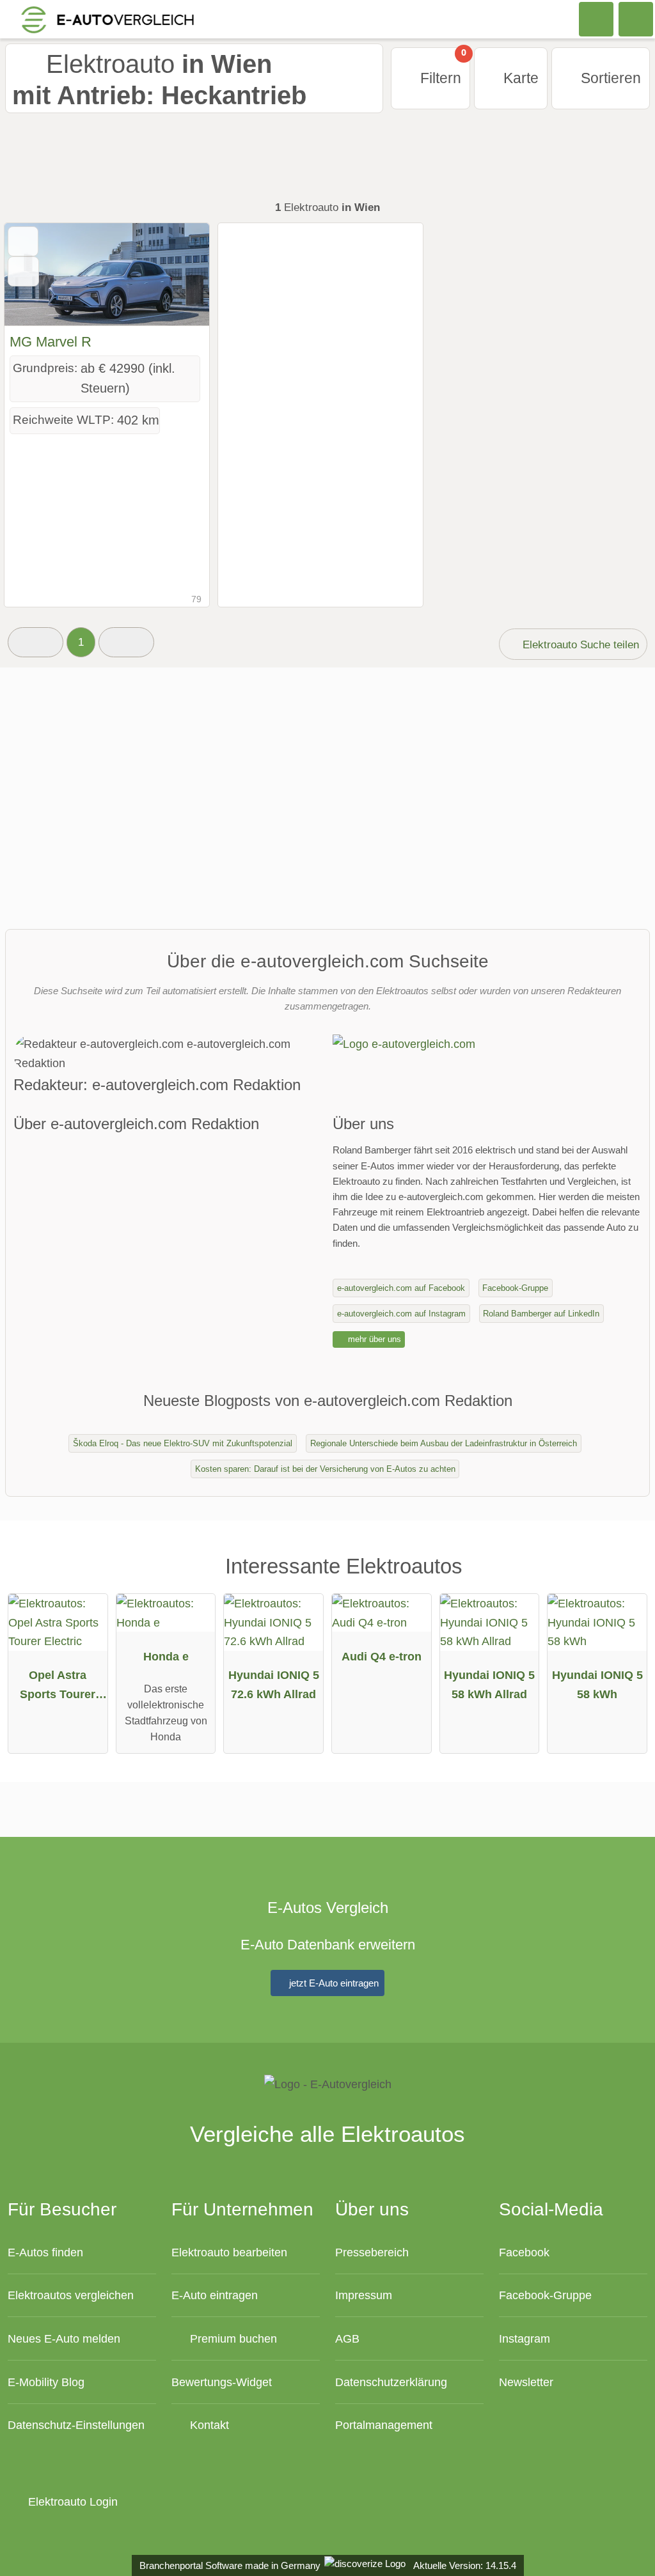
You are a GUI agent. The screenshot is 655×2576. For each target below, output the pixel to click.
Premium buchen (232, 2338)
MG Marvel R (51, 342)
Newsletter (526, 2382)
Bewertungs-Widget (222, 2382)
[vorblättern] (177, 275)
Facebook (524, 2252)
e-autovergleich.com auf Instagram (401, 1314)
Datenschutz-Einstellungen (76, 2425)
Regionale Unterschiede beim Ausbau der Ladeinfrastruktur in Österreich (444, 1443)
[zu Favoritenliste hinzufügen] (23, 241)
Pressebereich (372, 2252)
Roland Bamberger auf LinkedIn (541, 1314)
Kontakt (208, 2425)
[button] (36, 642)
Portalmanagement (384, 2425)
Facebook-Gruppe (515, 1288)
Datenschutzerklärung (391, 2382)
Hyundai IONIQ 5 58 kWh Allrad (489, 1684)
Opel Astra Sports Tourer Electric (58, 1687)
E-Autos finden (45, 2252)
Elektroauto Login (71, 2502)
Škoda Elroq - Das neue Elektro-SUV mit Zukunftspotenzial (183, 1443)
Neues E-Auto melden (64, 2338)
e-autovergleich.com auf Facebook (401, 1288)
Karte (519, 78)
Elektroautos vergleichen (71, 2295)
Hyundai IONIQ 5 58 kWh (597, 1684)
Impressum (364, 2295)
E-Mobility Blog (46, 2382)
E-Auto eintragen (215, 2295)
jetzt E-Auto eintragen (333, 1983)
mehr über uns (373, 1339)
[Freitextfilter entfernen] (597, 19)
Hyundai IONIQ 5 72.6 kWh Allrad (274, 1684)
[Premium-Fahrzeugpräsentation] (625, 1579)
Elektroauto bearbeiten (229, 2252)
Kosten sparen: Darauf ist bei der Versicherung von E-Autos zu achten (325, 1469)
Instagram (525, 2338)
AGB (347, 2338)
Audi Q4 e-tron (382, 1656)
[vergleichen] (23, 271)
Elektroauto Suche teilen (579, 644)
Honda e (166, 1656)
